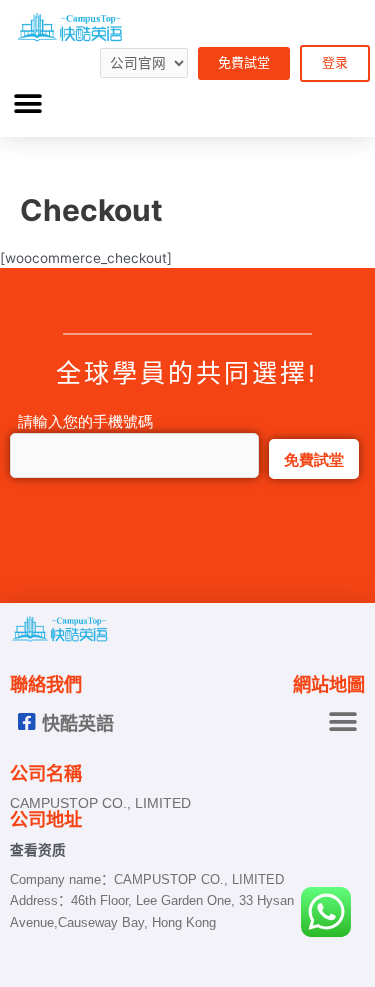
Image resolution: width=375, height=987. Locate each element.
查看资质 (38, 850)
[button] (27, 104)
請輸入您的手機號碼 (81, 421)
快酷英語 (78, 724)
